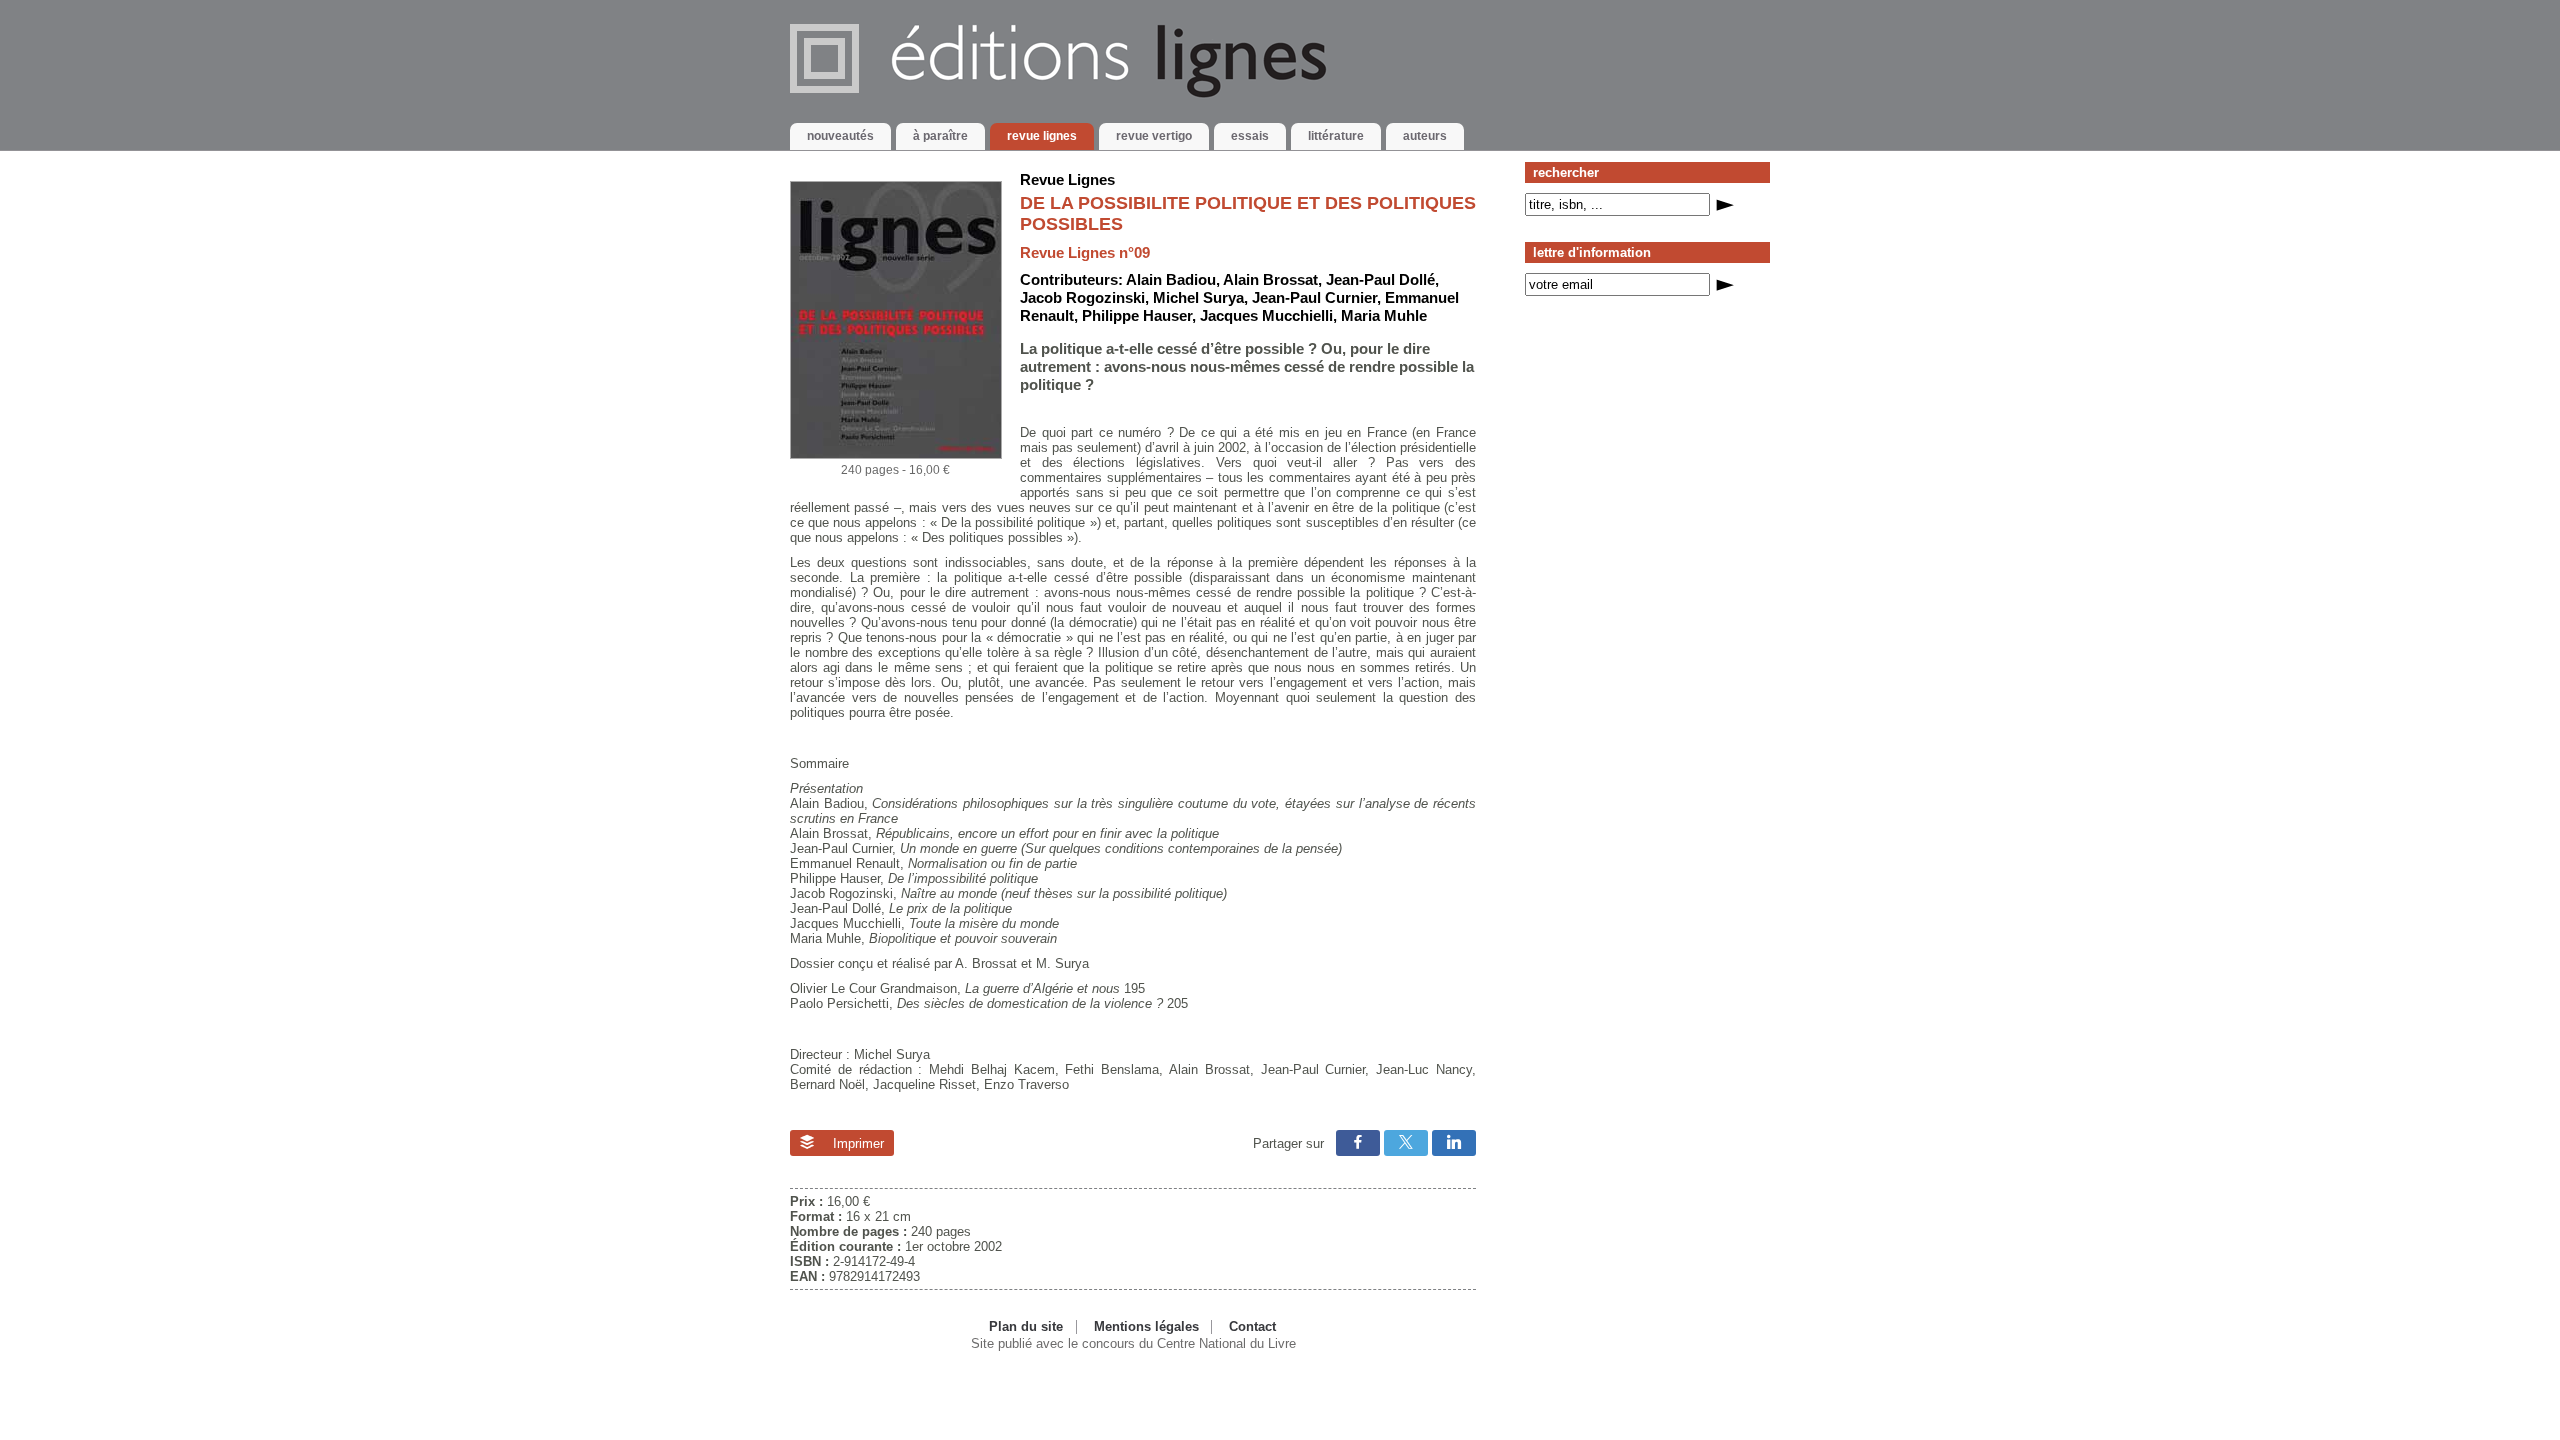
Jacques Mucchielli (1266, 315)
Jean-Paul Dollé (1380, 279)
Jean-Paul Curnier (1314, 297)
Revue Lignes (1067, 179)
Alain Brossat (1270, 279)
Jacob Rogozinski (1082, 297)
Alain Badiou (1171, 279)
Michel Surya (1198, 297)
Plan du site (1026, 1327)
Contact (1252, 1327)
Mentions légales (1146, 1327)
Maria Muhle (1384, 315)
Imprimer (856, 1143)
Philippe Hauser (1137, 315)
